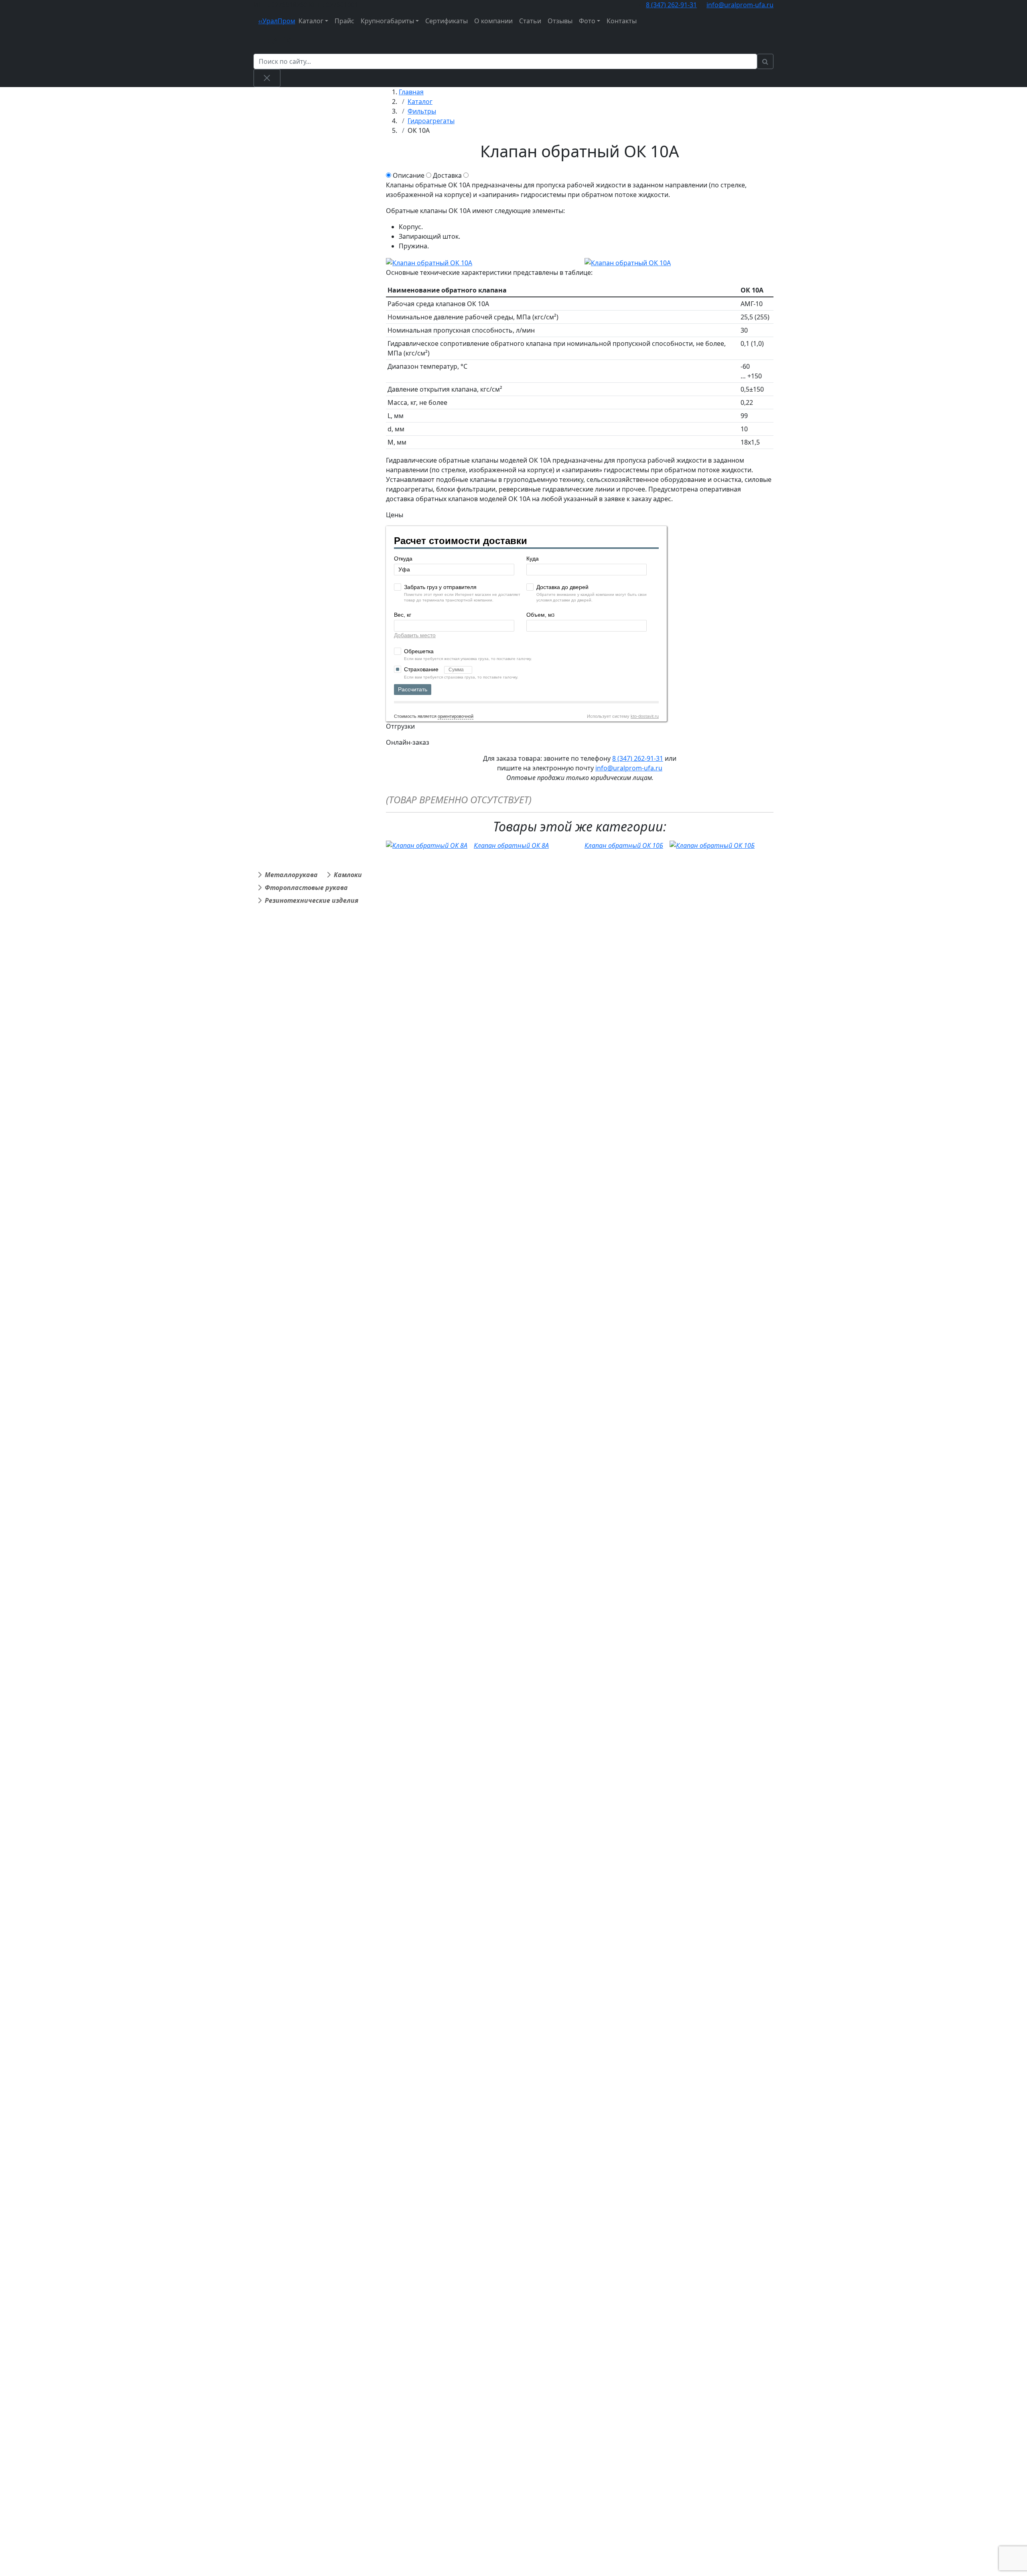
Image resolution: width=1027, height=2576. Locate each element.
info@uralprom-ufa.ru (740, 5)
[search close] (267, 78)
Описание (409, 175)
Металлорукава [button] (291, 875)
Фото (587, 21)
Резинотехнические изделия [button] (312, 900)
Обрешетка (419, 651)
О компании (493, 21)
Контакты (622, 21)
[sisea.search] (765, 61)
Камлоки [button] (348, 875)
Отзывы (560, 21)
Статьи (530, 21)
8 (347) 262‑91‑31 (671, 5)
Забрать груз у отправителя (440, 587)
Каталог (311, 21)
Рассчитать (413, 689)
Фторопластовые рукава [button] (306, 888)
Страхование (422, 669)
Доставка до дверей (562, 587)
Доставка (447, 175)
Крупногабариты (387, 21)
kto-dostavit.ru (645, 716)
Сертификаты (447, 21)
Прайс (344, 21)
